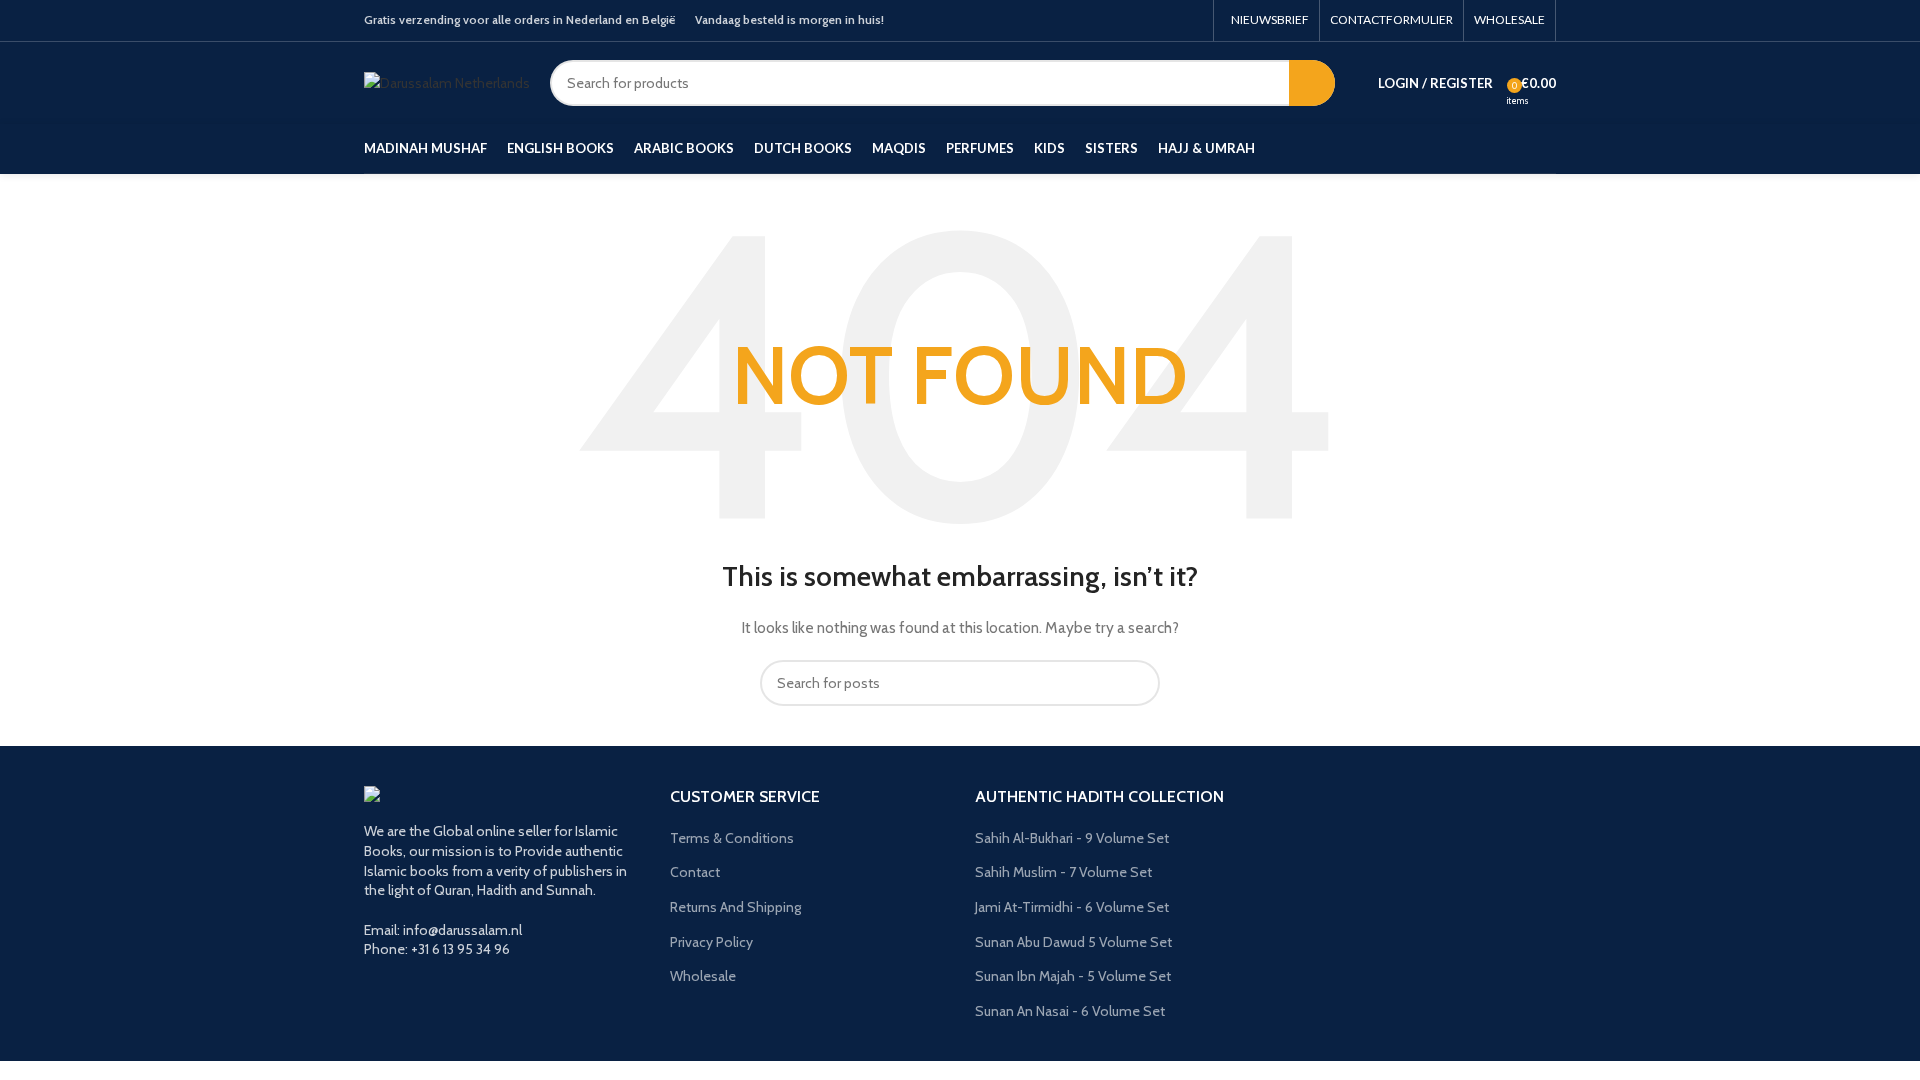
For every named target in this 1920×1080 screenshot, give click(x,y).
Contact (695, 872)
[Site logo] (447, 81)
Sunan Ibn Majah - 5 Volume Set (1073, 976)
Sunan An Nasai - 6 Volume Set (1070, 1011)
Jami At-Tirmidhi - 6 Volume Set (1072, 907)
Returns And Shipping (735, 907)
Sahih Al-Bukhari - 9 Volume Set (1072, 838)
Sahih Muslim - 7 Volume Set (1063, 872)
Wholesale (703, 976)
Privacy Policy (711, 942)
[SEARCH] (1312, 83)
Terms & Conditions (732, 838)
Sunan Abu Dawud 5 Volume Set (1073, 942)
